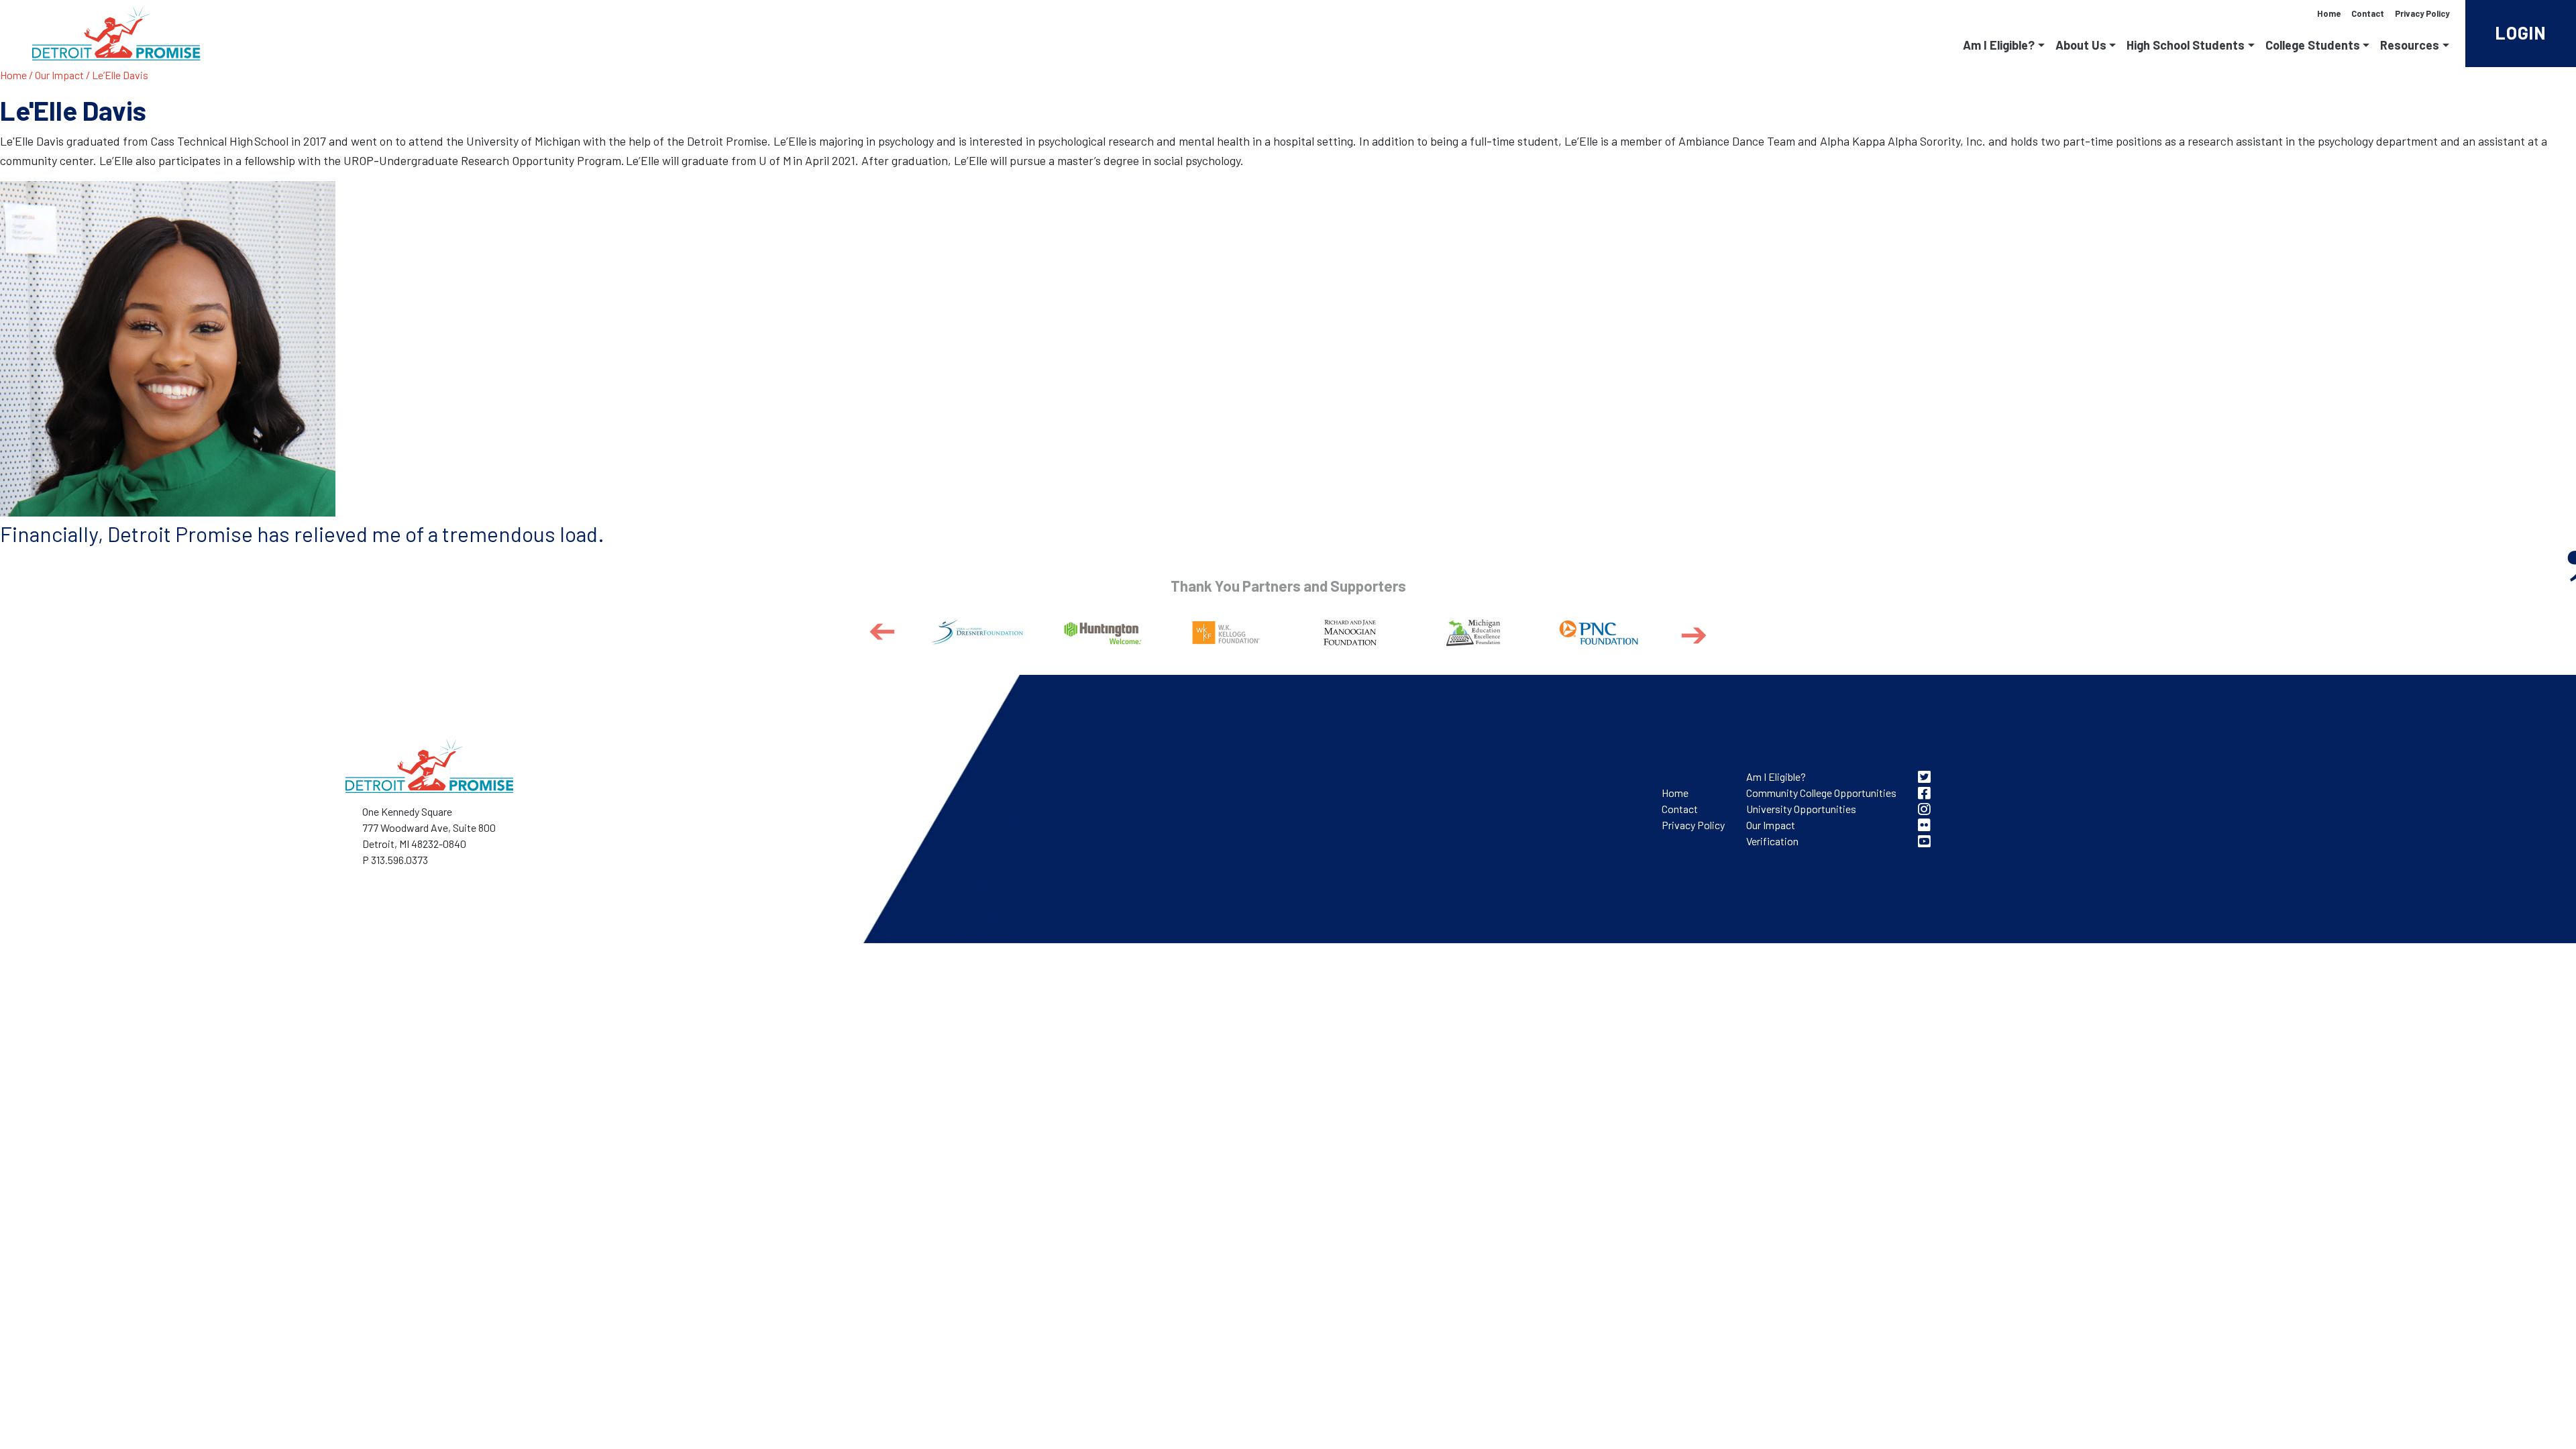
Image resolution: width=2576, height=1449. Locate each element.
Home (2329, 13)
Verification (1772, 841)
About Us (2081, 45)
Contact (2368, 13)
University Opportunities (1801, 809)
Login (2521, 33)
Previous (882, 633)
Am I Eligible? (1999, 45)
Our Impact (59, 75)
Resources (2410, 45)
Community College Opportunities (1821, 793)
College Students (2313, 45)
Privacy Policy (2422, 13)
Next (1694, 635)
